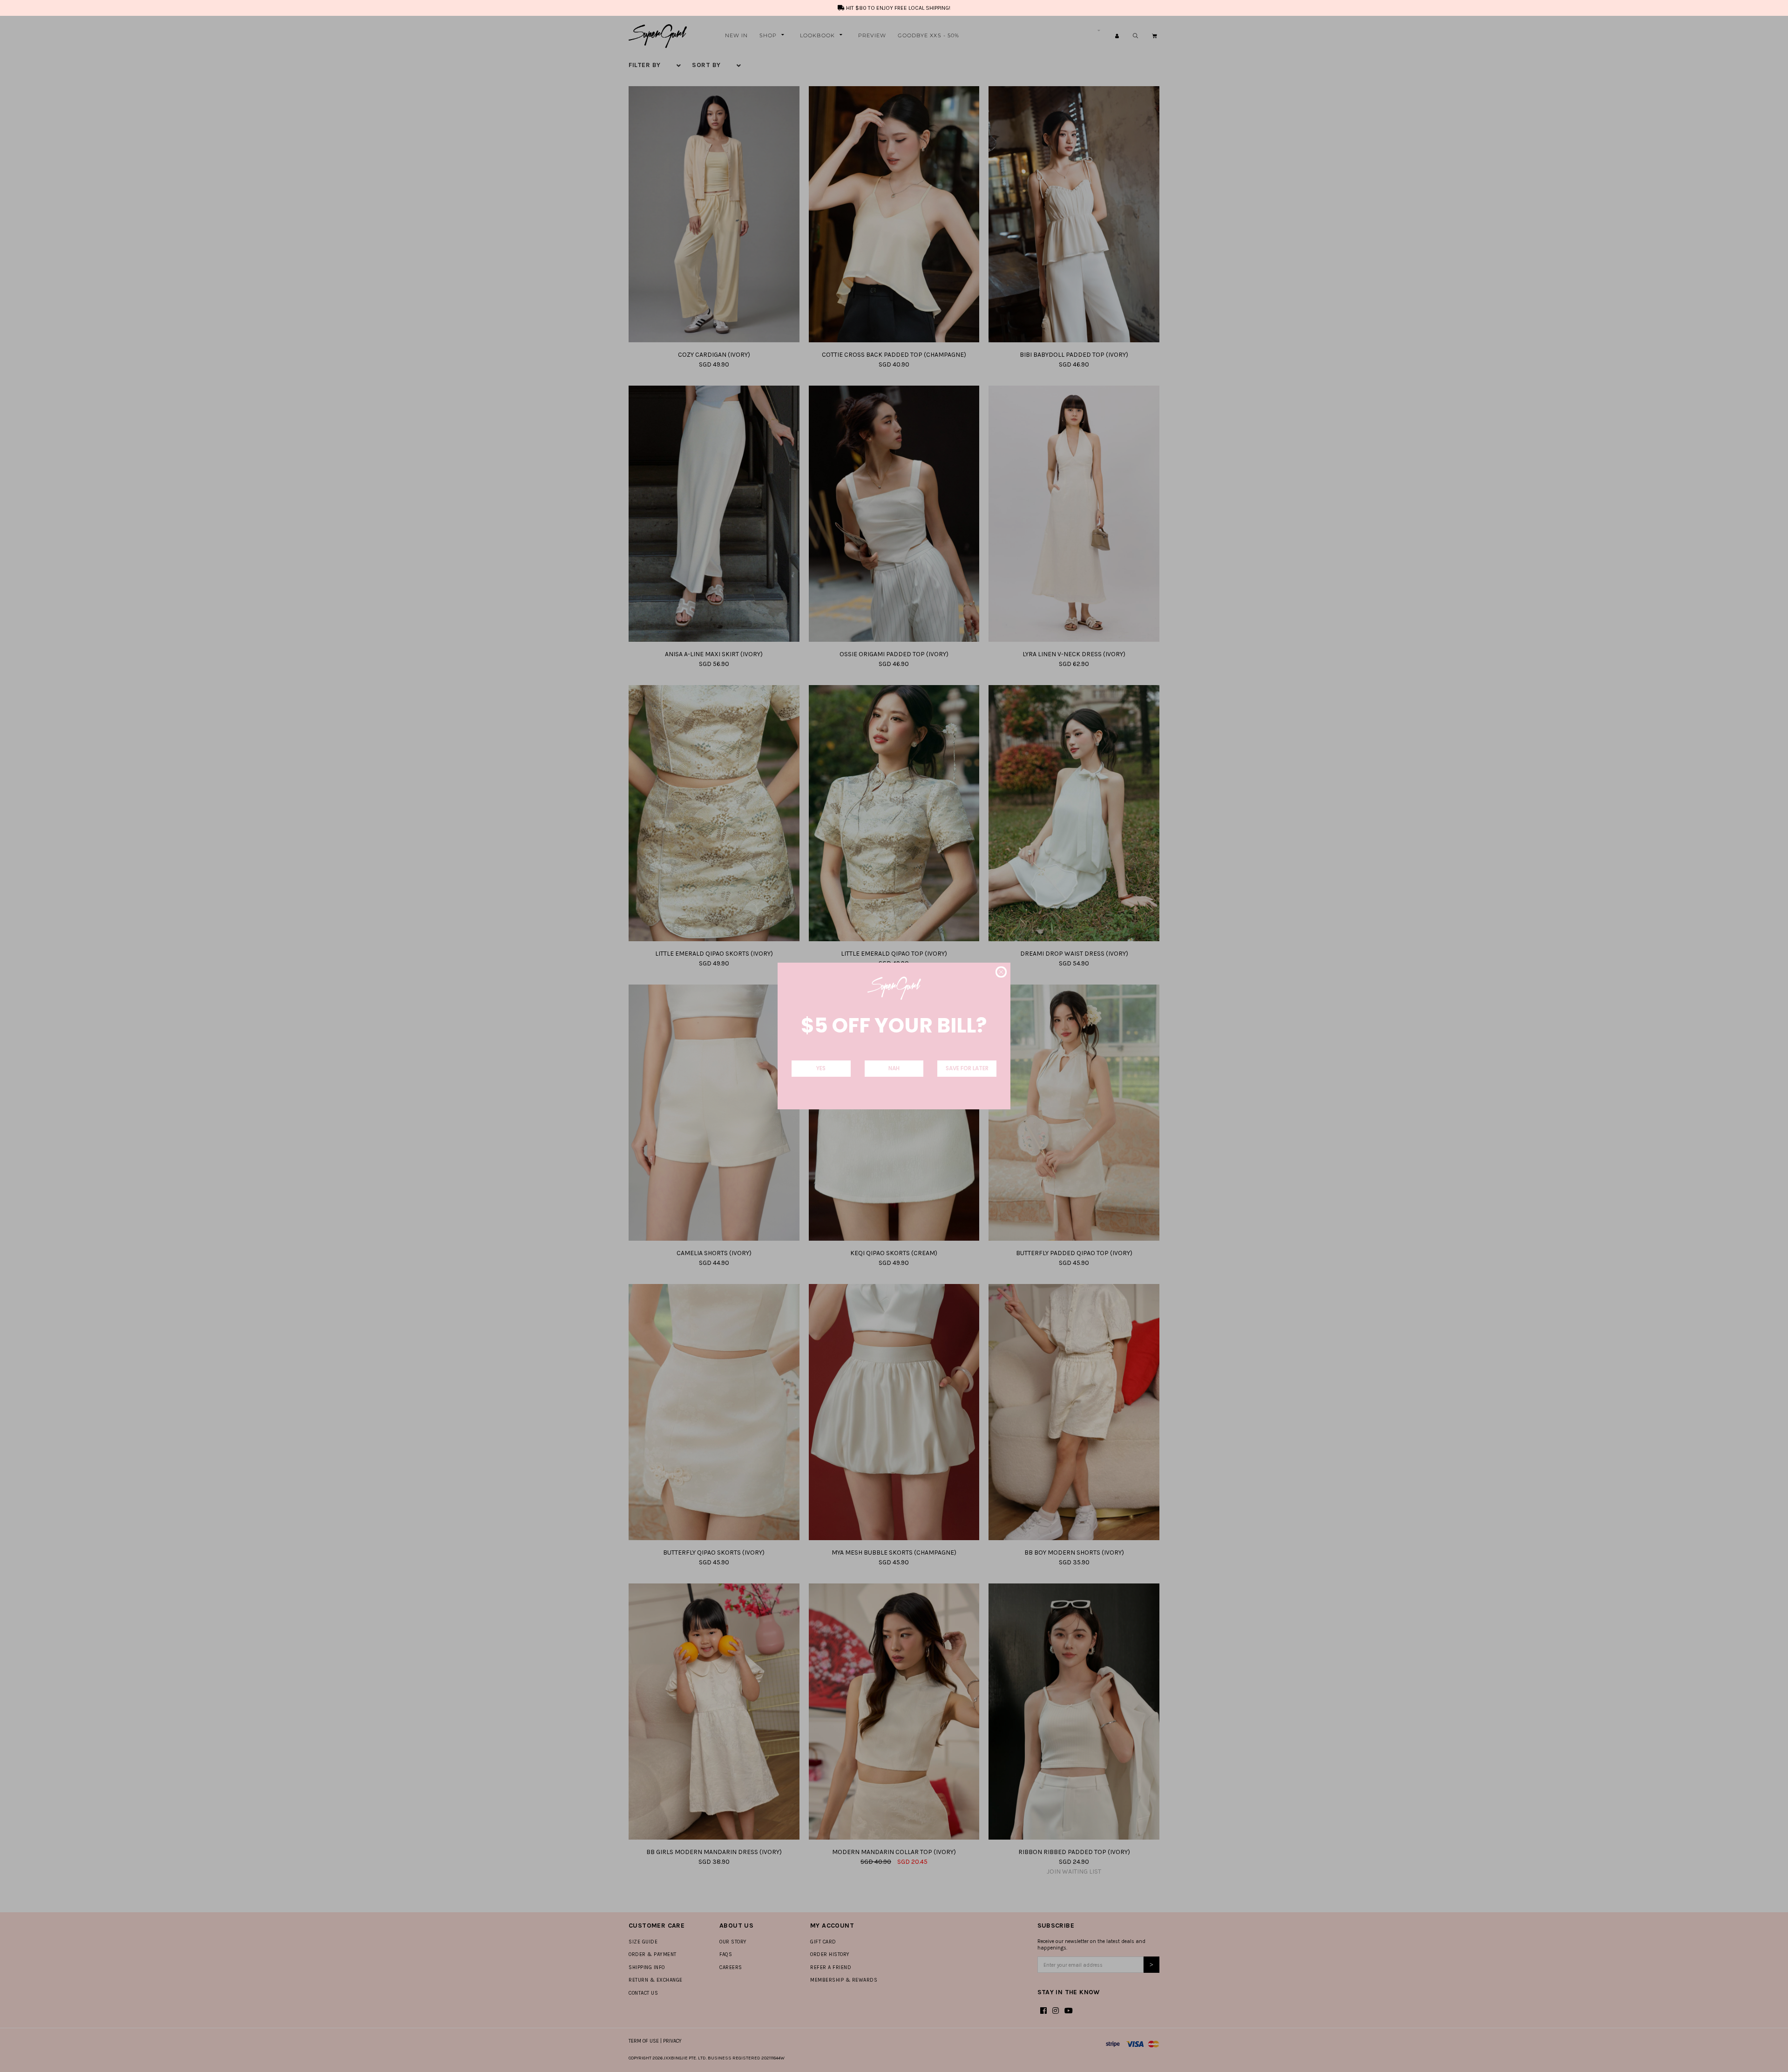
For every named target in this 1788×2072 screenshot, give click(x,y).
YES (821, 1068)
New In (737, 35)
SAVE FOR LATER (967, 1068)
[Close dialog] (1001, 972)
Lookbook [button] (817, 35)
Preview (872, 35)
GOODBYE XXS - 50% (929, 35)
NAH (894, 1068)
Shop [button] (768, 35)
